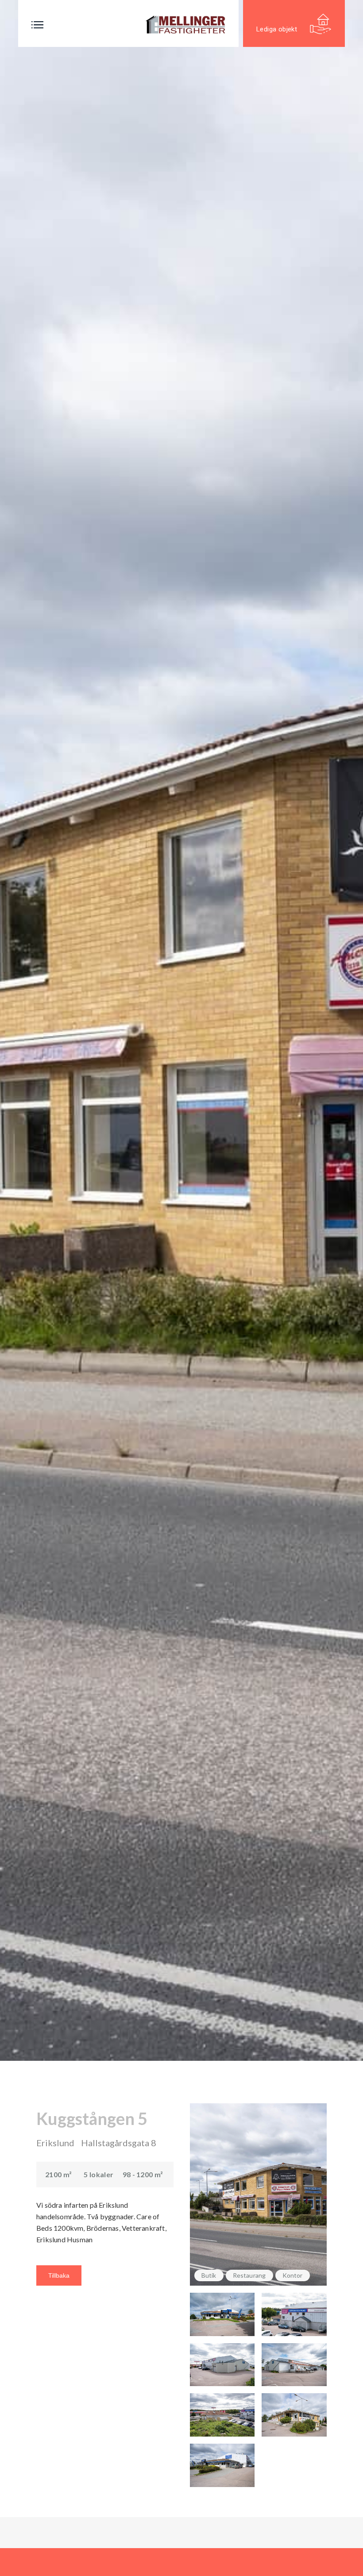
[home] (185, 25)
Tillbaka (59, 2275)
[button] (37, 25)
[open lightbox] (222, 2314)
